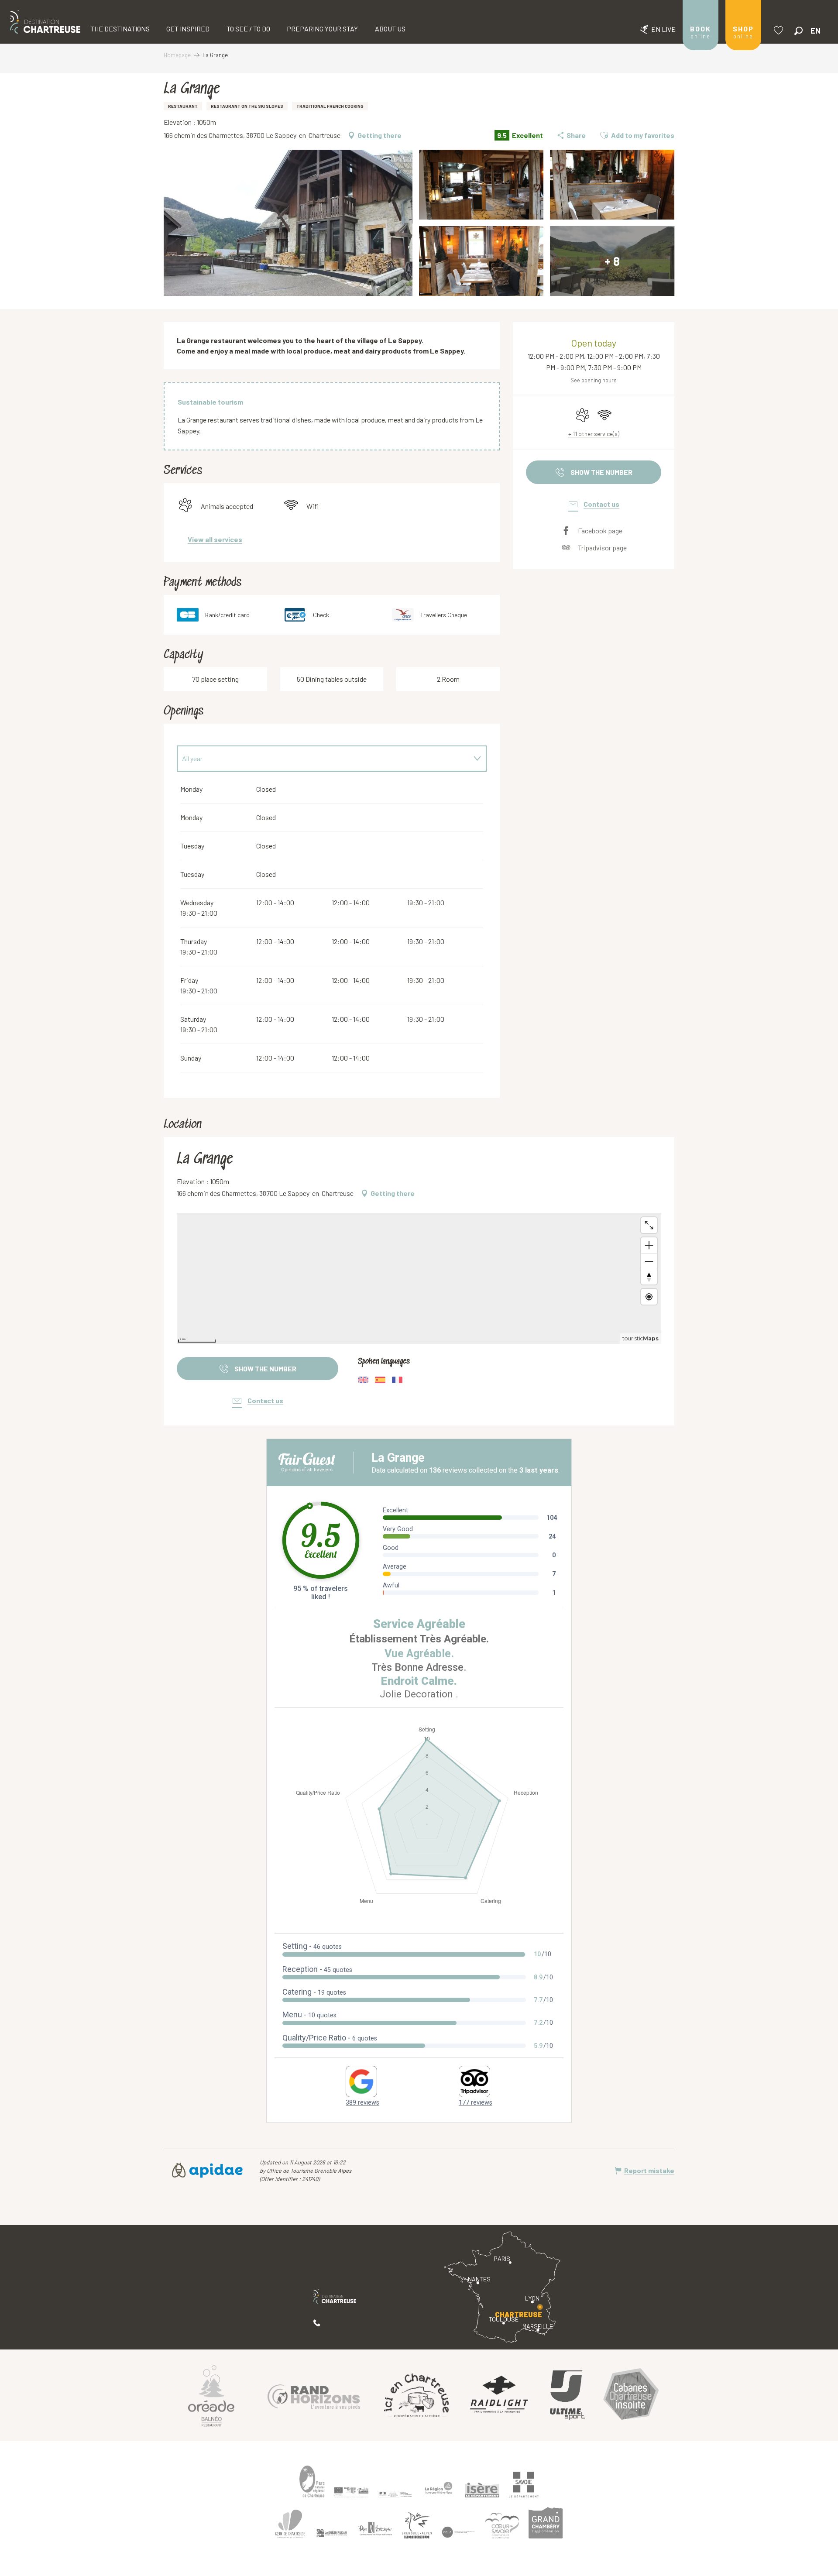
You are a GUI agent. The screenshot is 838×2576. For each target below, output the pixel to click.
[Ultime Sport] (567, 2395)
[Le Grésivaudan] (332, 2533)
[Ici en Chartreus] (416, 2395)
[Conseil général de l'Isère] (482, 2490)
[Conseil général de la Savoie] (524, 2485)
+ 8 (612, 261)
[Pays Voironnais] (375, 2530)
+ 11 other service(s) (594, 434)
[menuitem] (45, 22)
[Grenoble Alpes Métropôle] (417, 2525)
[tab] (323, 759)
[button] (799, 31)
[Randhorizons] (314, 2395)
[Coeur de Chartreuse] (290, 2524)
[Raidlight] (499, 2396)
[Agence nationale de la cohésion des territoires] (395, 2494)
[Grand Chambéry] (546, 2523)
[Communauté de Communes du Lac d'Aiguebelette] (458, 2532)
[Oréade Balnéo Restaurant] (211, 2395)
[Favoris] (780, 30)
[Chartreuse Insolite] (631, 2396)
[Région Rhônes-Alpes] (439, 2488)
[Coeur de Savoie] (502, 2525)
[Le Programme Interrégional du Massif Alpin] (351, 2492)
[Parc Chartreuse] (312, 2482)
